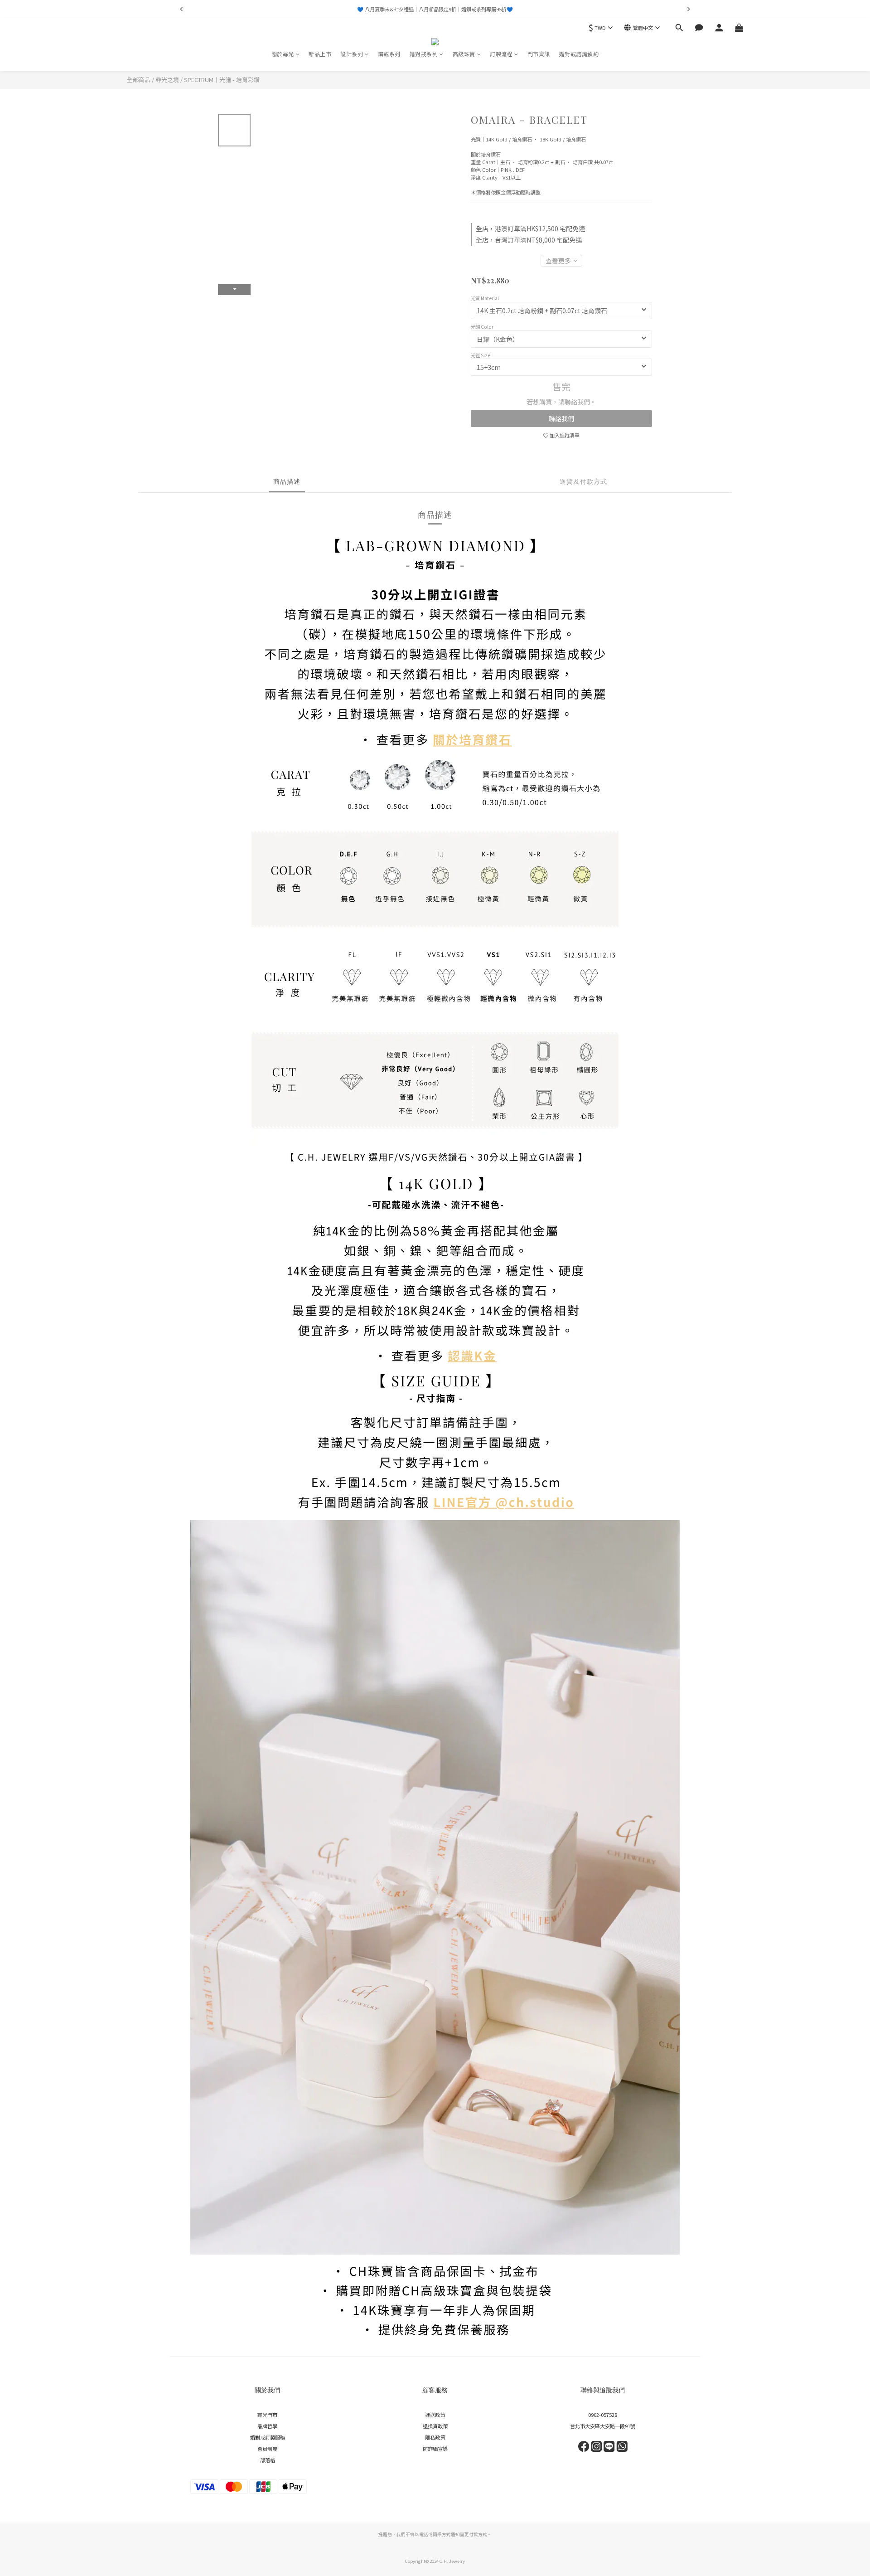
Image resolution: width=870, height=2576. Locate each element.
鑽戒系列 (389, 54)
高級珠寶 (464, 54)
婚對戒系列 (424, 54)
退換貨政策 (435, 2426)
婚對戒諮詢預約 (579, 54)
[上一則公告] (181, 9)
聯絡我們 (561, 418)
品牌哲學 (267, 2426)
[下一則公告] (689, 9)
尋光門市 (267, 2415)
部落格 (268, 2460)
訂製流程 (501, 54)
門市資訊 (539, 54)
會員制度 (267, 2449)
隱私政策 (435, 2437)
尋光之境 (167, 80)
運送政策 (435, 2415)
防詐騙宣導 (435, 2449)
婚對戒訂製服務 (268, 2437)
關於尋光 (283, 54)
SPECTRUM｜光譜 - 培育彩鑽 (222, 80)
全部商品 (139, 80)
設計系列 (352, 54)
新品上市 (320, 54)
